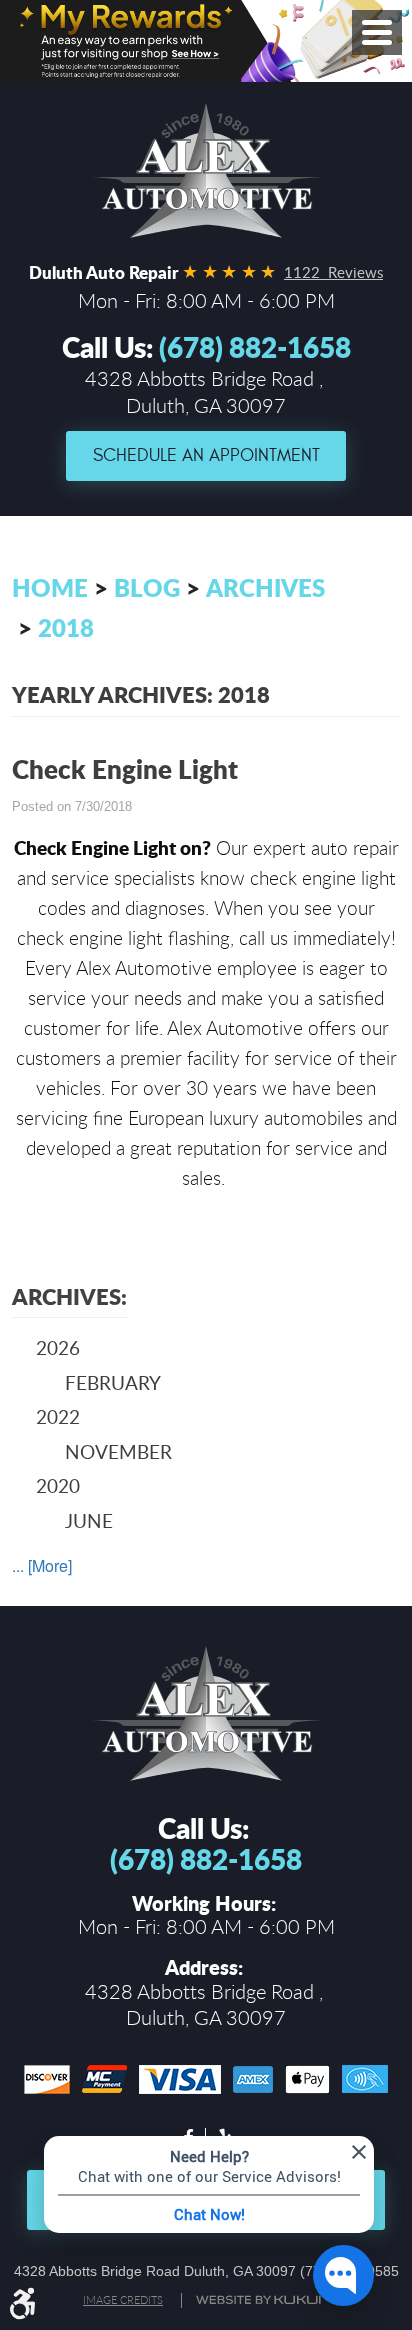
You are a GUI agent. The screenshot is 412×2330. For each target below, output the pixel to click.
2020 (58, 1485)
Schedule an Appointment (206, 455)
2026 (58, 1347)
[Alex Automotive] (206, 170)
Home (50, 587)
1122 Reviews (333, 272)
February (113, 1382)
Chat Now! (209, 2214)
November (118, 1451)
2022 (58, 1416)
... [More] (42, 1565)
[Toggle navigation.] (377, 32)
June (89, 1520)
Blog (147, 587)
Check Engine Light (125, 768)
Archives (265, 587)
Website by (261, 2300)
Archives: (69, 1296)
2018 (66, 627)
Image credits (123, 2300)
